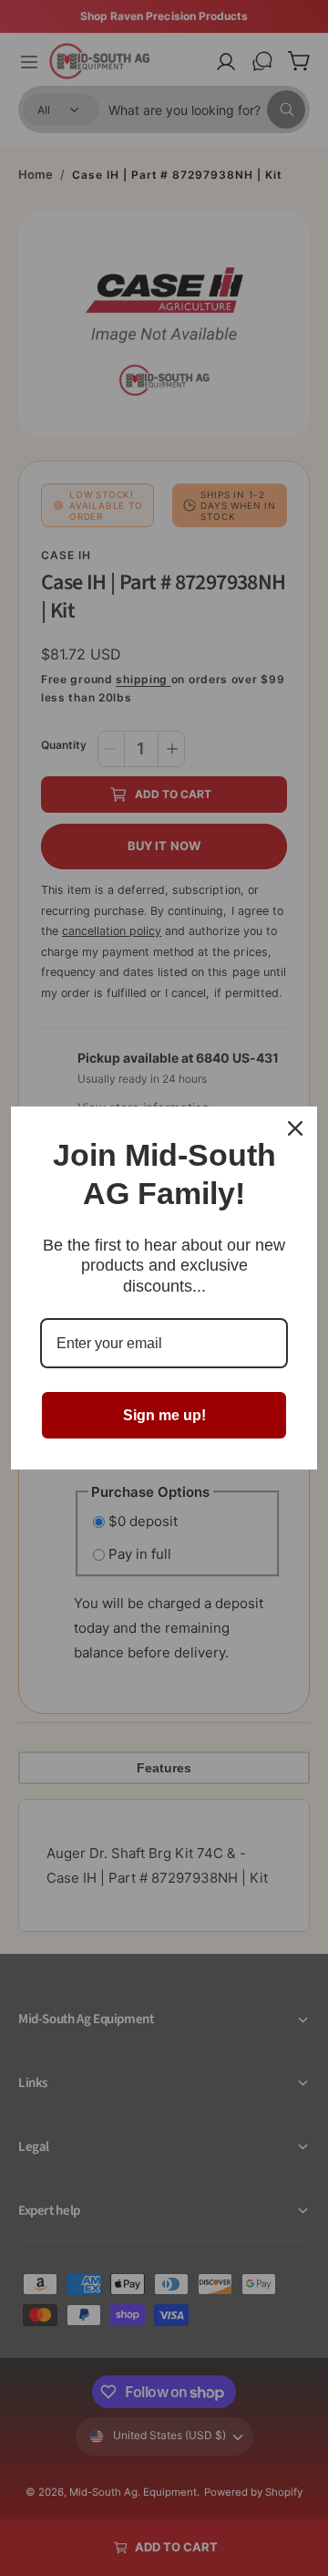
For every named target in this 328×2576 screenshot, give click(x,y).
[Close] (295, 1128)
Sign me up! (164, 1415)
